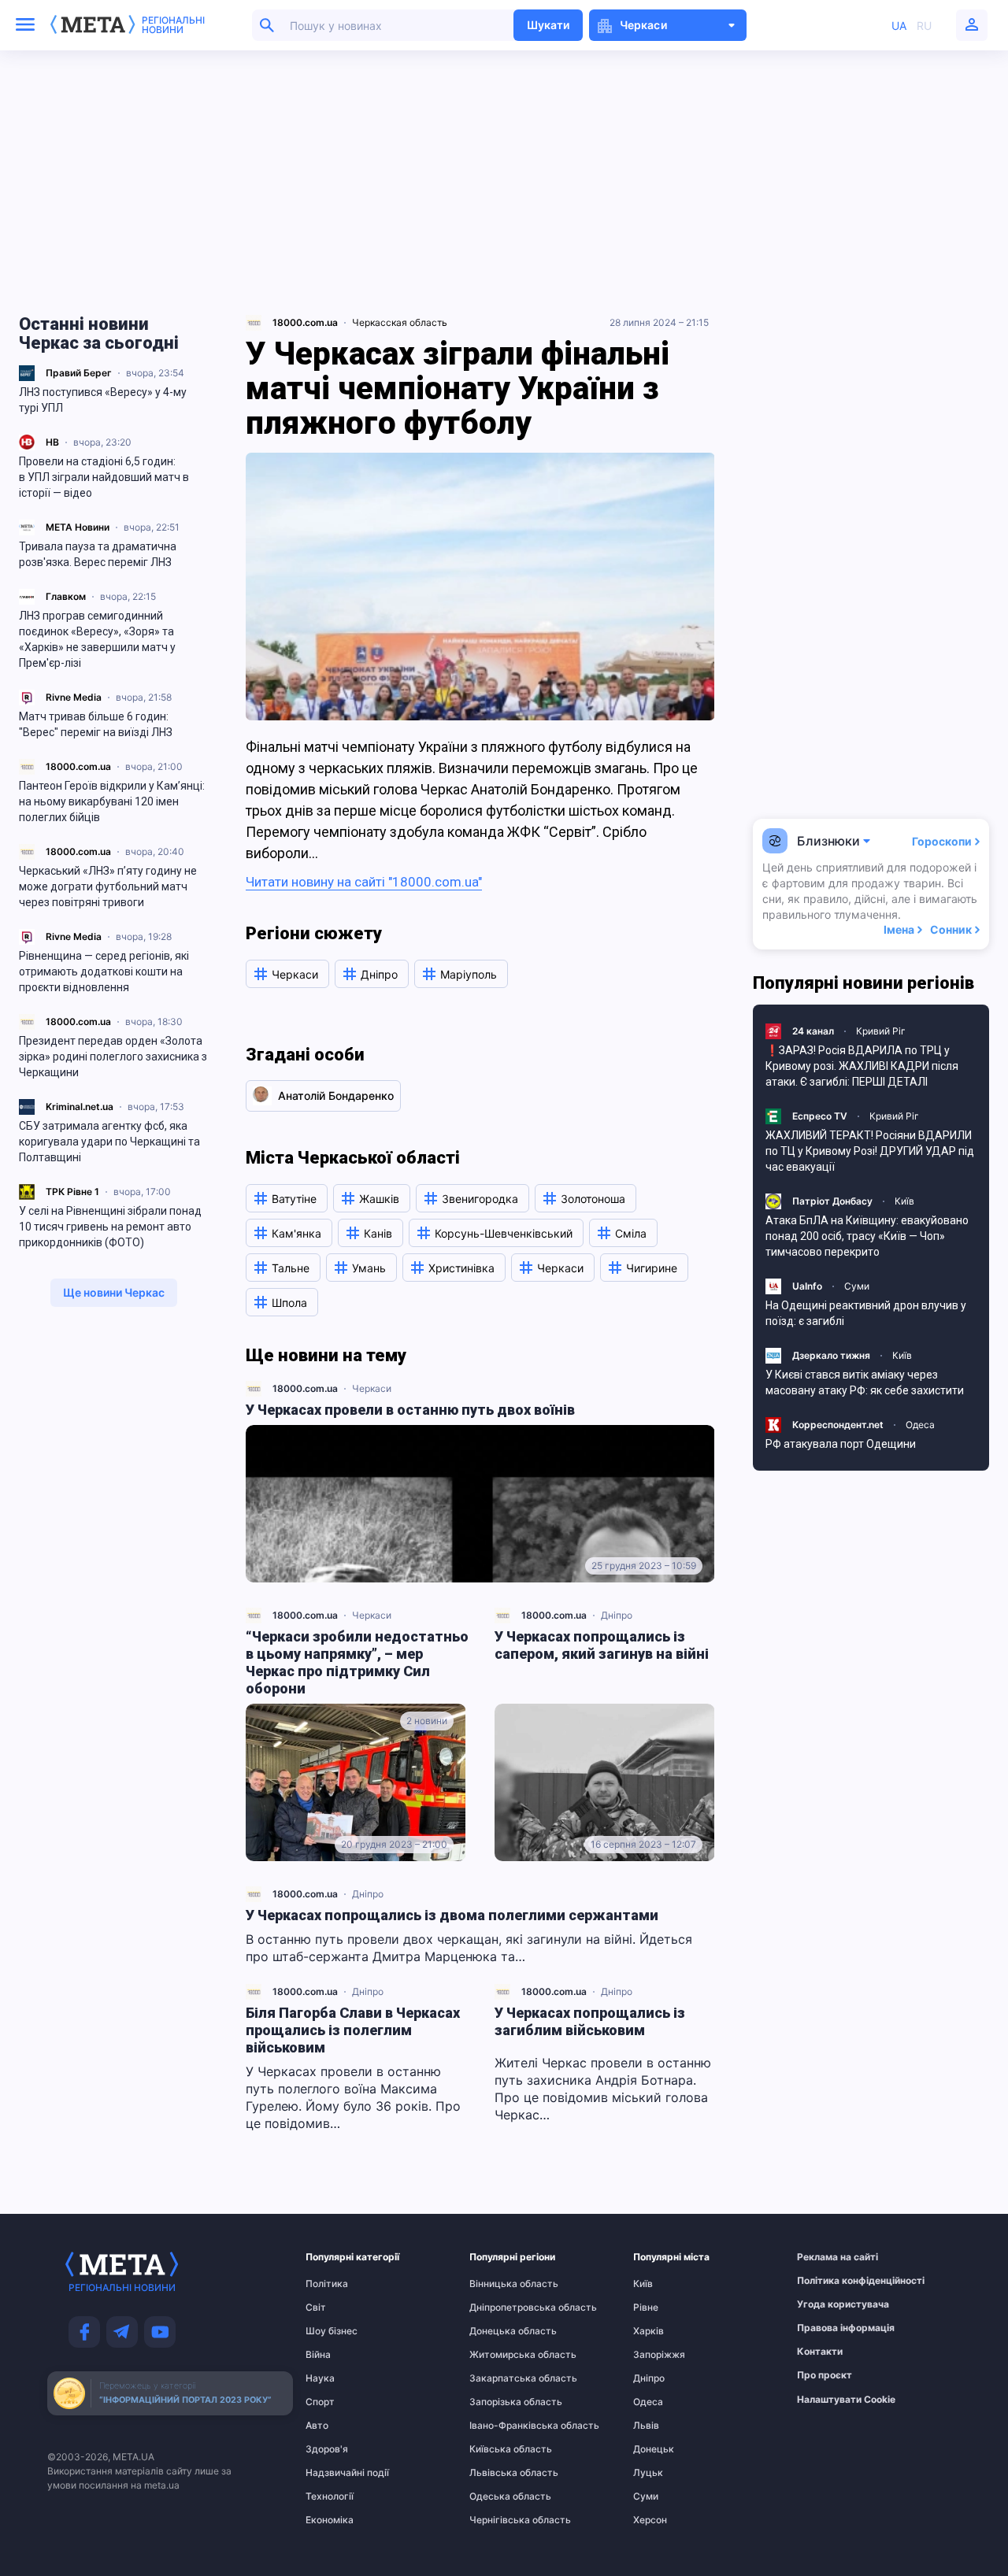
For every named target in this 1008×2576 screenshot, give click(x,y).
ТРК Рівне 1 (72, 1192)
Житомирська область (500, 2355)
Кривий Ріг (881, 1031)
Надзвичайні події (336, 2473)
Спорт (320, 2402)
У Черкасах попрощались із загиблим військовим (590, 2021)
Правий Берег (79, 373)
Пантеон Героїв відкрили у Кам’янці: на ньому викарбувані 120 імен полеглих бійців (112, 801)
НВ (52, 442)
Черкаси (372, 1388)
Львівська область (500, 2473)
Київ (904, 1201)
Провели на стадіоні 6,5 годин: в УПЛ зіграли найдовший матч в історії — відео (104, 477)
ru (924, 26)
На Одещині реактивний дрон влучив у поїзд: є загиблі (866, 1313)
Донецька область (500, 2331)
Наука (320, 2378)
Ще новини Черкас (114, 1292)
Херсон (650, 2520)
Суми (857, 1286)
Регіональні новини (173, 25)
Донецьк (654, 2449)
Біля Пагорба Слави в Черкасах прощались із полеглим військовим (353, 2030)
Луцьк (648, 2473)
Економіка (330, 2520)
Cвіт (316, 2308)
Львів (646, 2426)
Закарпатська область (500, 2378)
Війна (318, 2355)
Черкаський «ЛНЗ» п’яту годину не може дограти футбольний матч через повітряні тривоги (108, 886)
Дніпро (617, 1615)
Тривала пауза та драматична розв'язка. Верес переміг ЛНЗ (98, 554)
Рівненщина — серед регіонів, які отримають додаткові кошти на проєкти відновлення (104, 972)
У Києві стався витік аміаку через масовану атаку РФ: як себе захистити (865, 1382)
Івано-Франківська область (500, 2426)
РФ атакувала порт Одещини (841, 1444)
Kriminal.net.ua (80, 1107)
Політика (327, 2284)
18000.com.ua (78, 766)
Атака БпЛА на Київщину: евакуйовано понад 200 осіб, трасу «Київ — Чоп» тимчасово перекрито (867, 1236)
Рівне (646, 2308)
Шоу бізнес (332, 2331)
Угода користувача (828, 2304)
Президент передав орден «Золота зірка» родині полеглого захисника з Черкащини (113, 1057)
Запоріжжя (659, 2355)
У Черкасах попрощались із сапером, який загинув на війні (602, 1645)
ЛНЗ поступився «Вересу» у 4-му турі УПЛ (103, 400)
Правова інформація (828, 2328)
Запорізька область (500, 2402)
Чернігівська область (500, 2520)
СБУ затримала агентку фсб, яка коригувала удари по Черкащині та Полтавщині (109, 1142)
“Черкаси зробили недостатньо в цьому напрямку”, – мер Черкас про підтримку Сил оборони (357, 1662)
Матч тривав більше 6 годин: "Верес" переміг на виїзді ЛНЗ (96, 724)
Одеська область (500, 2496)
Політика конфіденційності (828, 2281)
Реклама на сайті (828, 2257)
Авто (317, 2426)
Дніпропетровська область (500, 2308)
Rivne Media (74, 697)
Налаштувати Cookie (846, 2400)
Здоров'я (327, 2449)
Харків (649, 2331)
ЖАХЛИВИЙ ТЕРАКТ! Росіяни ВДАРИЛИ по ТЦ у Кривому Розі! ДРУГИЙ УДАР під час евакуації (870, 1151)
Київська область (500, 2449)
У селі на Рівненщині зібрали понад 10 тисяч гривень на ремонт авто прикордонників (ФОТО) (110, 1227)
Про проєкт (825, 2375)
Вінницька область (500, 2284)
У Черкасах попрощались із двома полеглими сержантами (452, 1915)
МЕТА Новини (78, 527)
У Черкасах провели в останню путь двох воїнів (410, 1410)
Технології (330, 2496)
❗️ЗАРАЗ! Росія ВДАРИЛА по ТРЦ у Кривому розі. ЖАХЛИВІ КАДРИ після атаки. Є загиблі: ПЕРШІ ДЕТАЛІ (862, 1066)
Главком (66, 596)
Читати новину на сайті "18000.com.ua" (364, 882)
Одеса (920, 1425)
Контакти (820, 2352)
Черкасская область (400, 322)
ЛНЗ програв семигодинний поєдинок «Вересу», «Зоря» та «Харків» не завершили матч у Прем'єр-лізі (97, 639)
